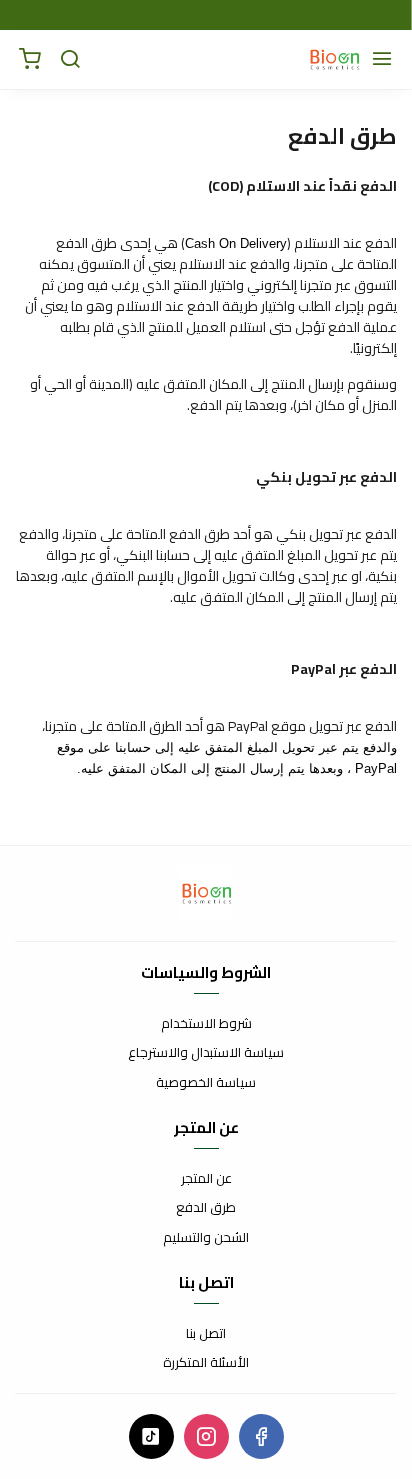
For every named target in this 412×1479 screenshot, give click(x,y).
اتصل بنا (206, 1334)
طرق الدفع (206, 1208)
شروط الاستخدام (206, 1024)
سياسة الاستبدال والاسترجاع (206, 1053)
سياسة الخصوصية (206, 1083)
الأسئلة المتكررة (206, 1363)
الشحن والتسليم (206, 1238)
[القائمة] (382, 60)
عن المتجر (206, 1179)
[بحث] (70, 60)
